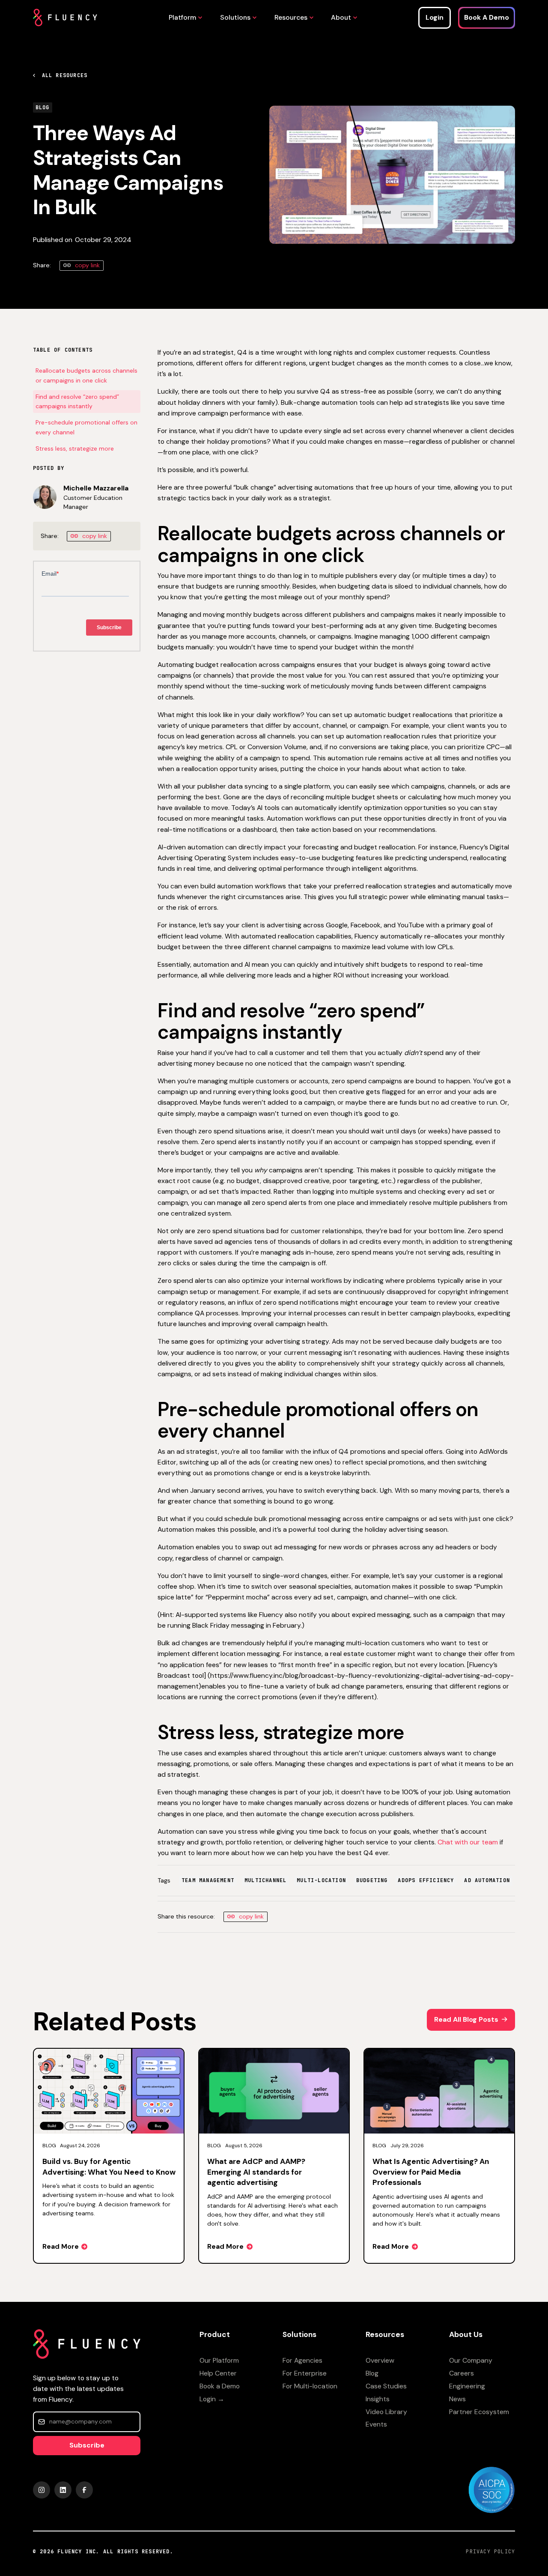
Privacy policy (490, 2552)
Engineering (467, 2386)
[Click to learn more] (491, 2490)
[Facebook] (84, 2490)
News (457, 2399)
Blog (372, 2373)
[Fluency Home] (65, 18)
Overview (380, 2360)
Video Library (386, 2412)
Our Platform (219, 2360)
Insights (378, 2399)
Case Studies (386, 2386)
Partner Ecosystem (479, 2412)
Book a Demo (220, 2386)
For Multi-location (310, 2386)
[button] (183, 17)
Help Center (218, 2373)
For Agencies (302, 2360)
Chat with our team (468, 1842)
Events (376, 2424)
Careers (462, 2373)
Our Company (471, 2360)
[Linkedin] (63, 2490)
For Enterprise (305, 2373)
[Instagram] (42, 2490)
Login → (212, 2399)
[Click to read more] (109, 2156)
